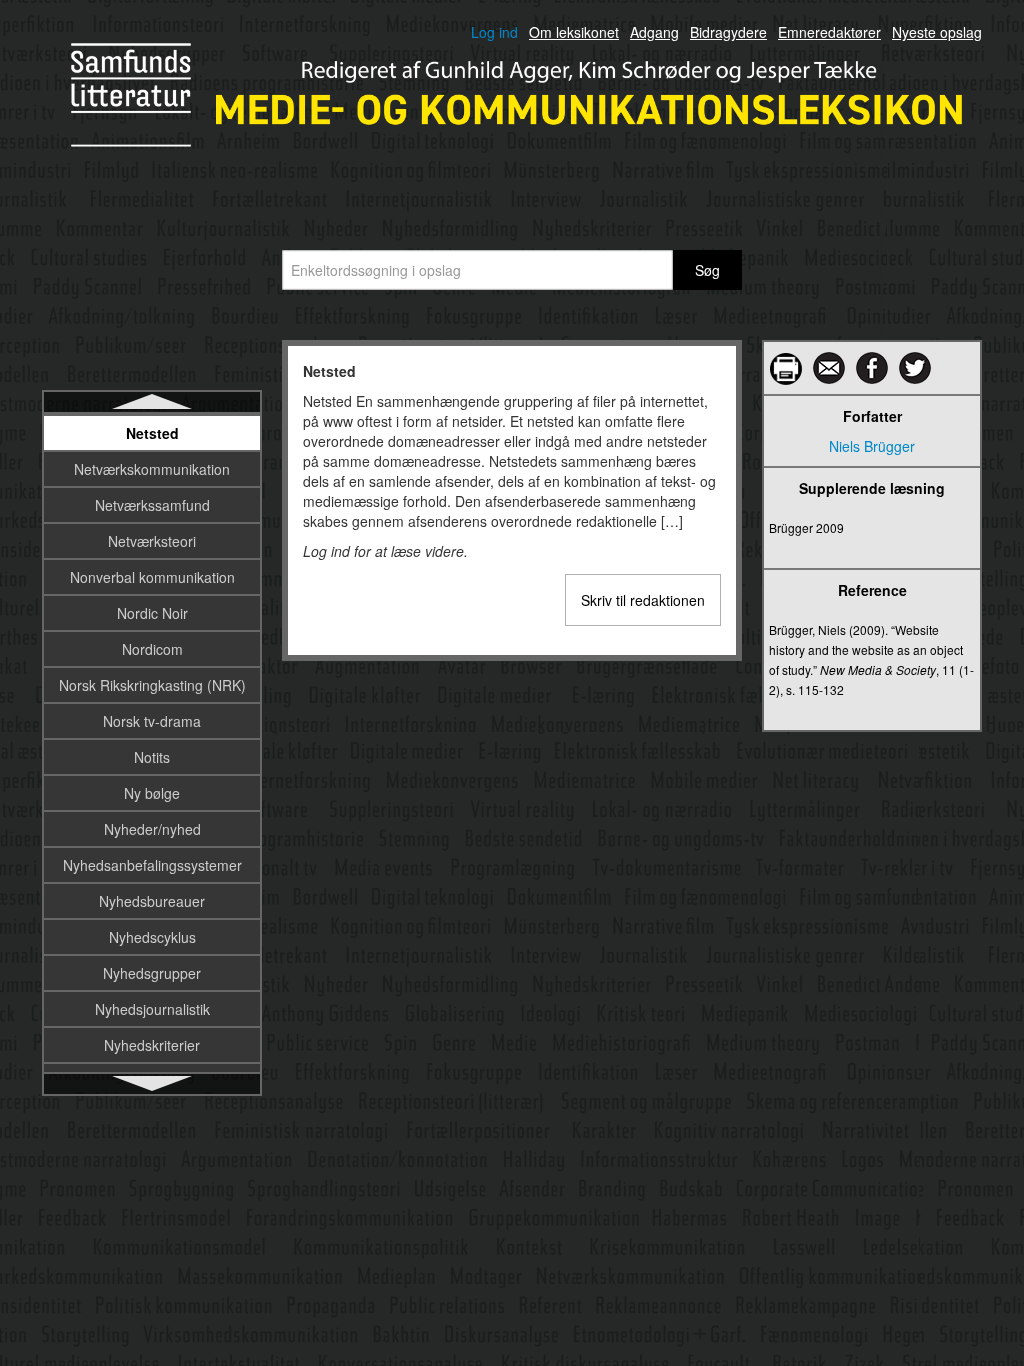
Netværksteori (152, 541)
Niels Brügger (872, 446)
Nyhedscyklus (152, 937)
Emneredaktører (829, 32)
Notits (152, 757)
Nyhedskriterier (152, 1045)
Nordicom (152, 649)
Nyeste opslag (937, 32)
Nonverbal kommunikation (152, 577)
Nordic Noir (152, 613)
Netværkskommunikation (152, 469)
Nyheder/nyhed (152, 829)
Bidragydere (728, 32)
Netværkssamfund (152, 505)
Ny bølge (152, 793)
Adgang (654, 32)
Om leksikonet (574, 32)
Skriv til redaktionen (643, 600)
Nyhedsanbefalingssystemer (152, 865)
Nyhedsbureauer (152, 901)
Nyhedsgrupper (152, 973)
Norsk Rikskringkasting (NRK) (152, 685)
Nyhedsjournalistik (152, 1009)
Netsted (152, 433)
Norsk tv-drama (152, 721)
